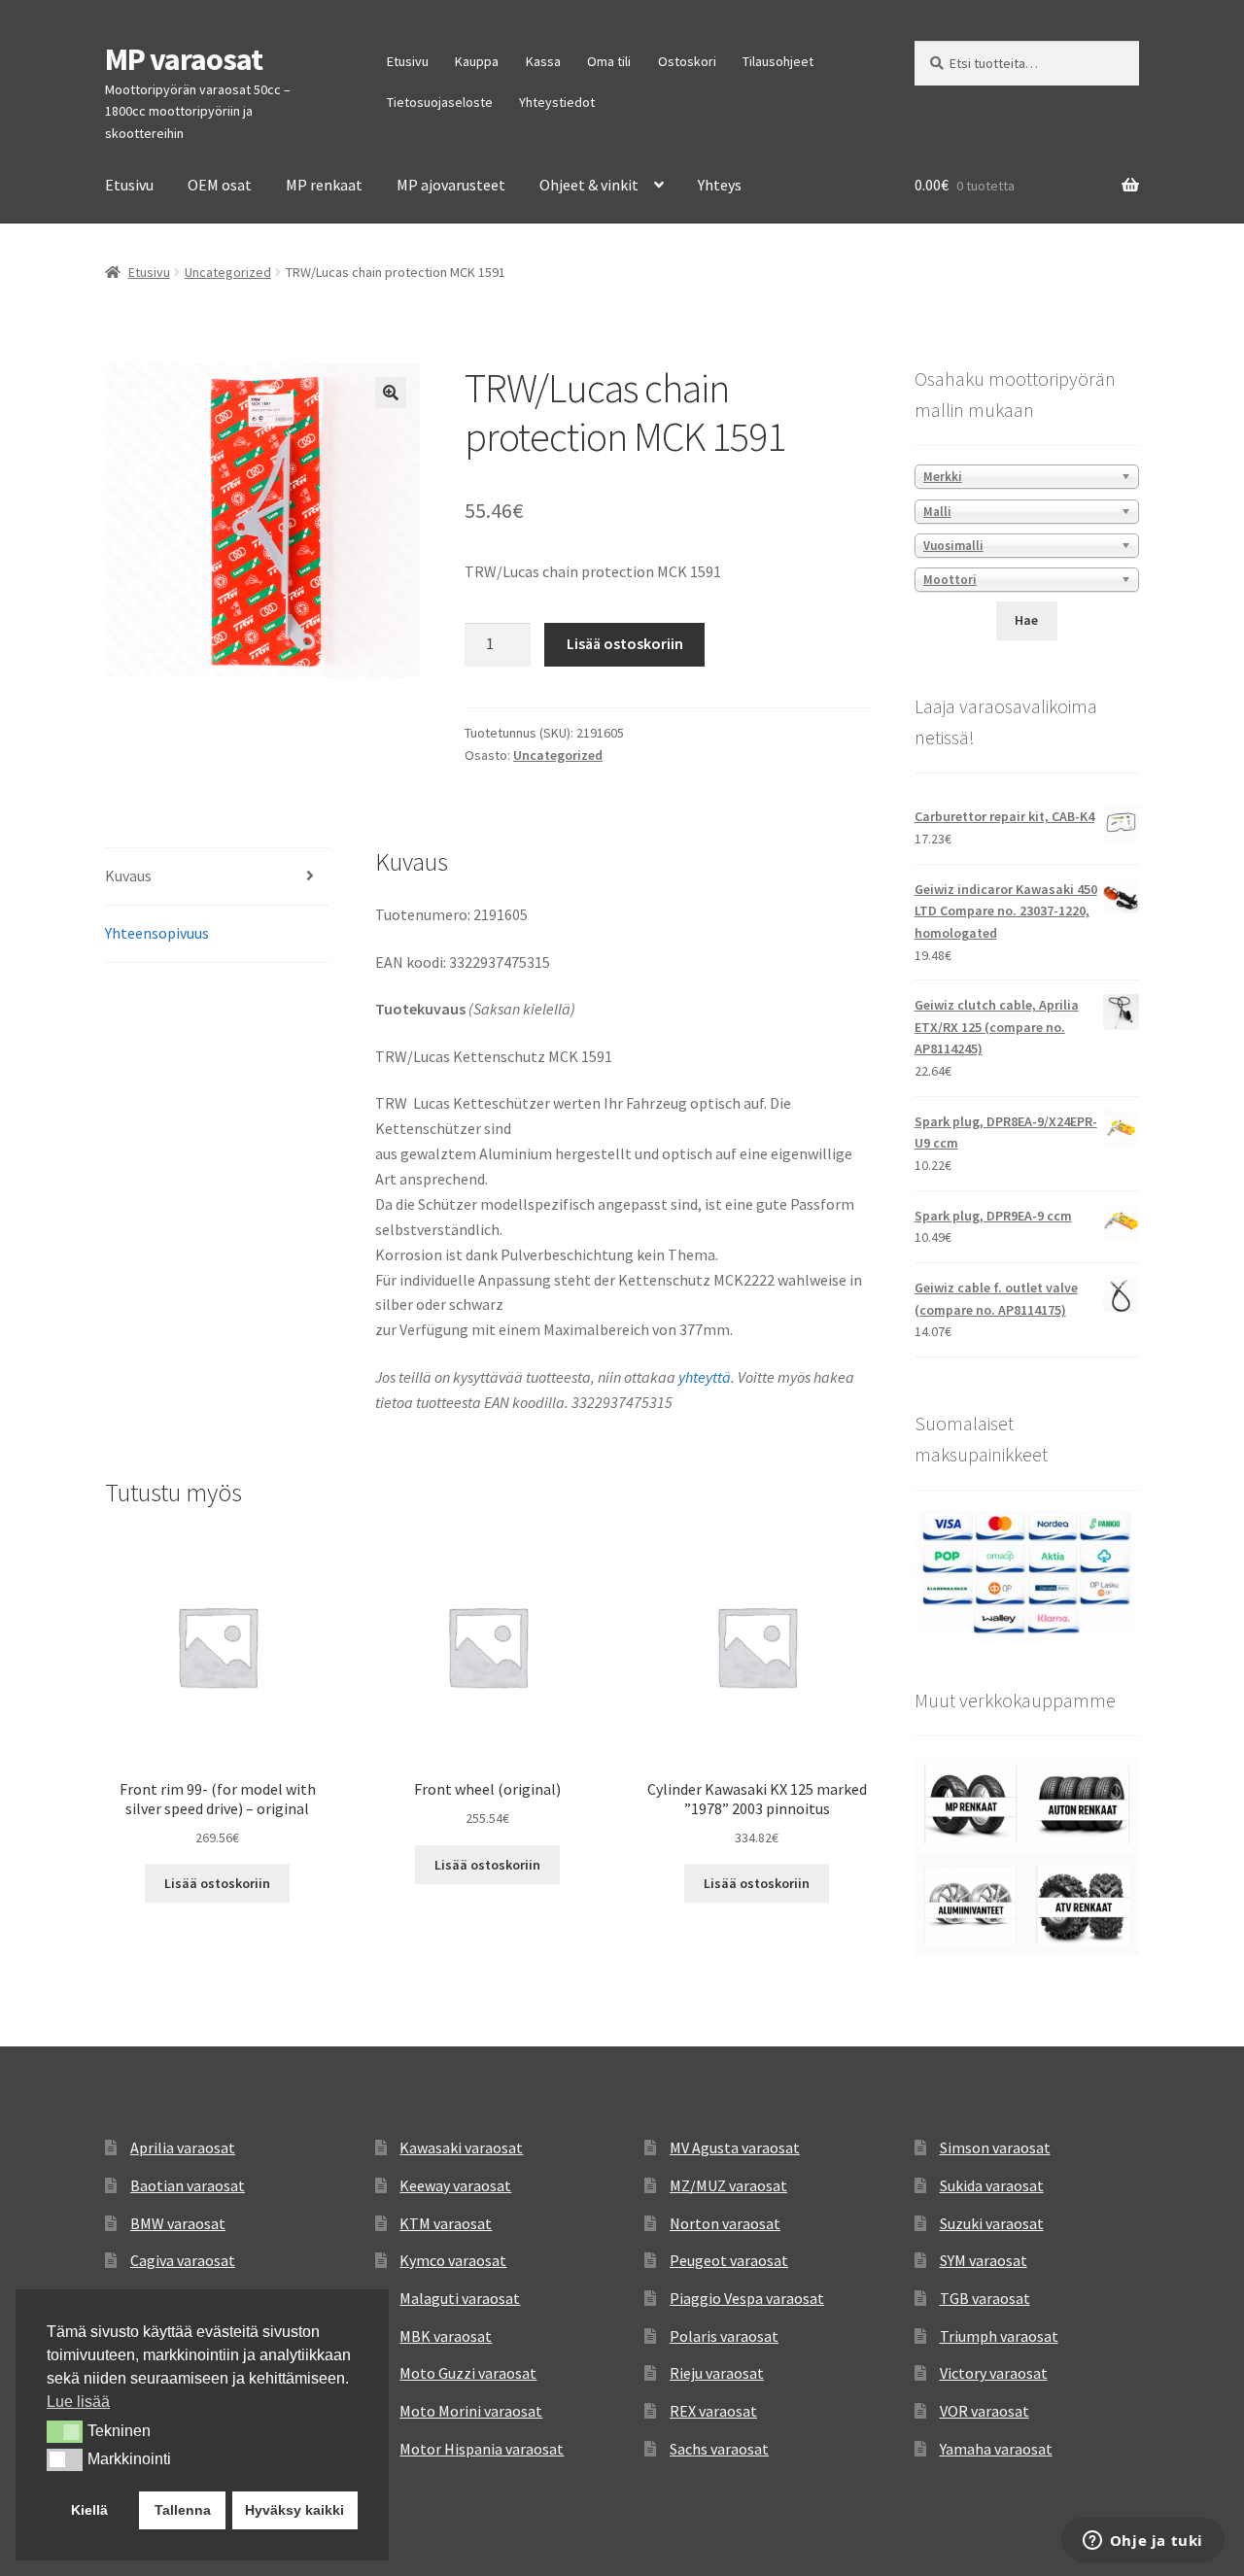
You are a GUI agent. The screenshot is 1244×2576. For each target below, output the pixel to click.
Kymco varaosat (453, 2260)
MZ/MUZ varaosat (728, 2185)
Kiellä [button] (89, 2510)
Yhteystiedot (557, 102)
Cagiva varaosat (183, 2260)
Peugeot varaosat (729, 2260)
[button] (391, 393)
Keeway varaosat (455, 2185)
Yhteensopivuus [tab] (157, 933)
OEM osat (220, 185)
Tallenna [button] (183, 2510)
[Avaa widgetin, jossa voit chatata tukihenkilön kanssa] (1142, 2542)
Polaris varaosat (724, 2336)
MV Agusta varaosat (735, 2147)
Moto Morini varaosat (471, 2411)
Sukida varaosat (992, 2185)
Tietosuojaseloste (440, 102)
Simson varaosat (995, 2147)
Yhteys (720, 185)
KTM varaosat (446, 2223)
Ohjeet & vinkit (589, 185)
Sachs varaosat (719, 2449)
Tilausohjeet (778, 61)
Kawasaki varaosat (461, 2147)
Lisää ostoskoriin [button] (217, 1883)
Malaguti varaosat (460, 2298)
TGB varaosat (985, 2298)
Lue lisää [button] (78, 2402)
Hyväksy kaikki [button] (294, 2510)
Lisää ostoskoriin (625, 643)
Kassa (543, 61)
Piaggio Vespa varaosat (747, 2298)
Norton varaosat (725, 2223)
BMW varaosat (178, 2223)
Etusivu (408, 61)
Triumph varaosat (999, 2336)
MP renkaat (324, 185)
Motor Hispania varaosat (482, 2449)
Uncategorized (228, 272)
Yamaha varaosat (996, 2449)
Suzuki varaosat (992, 2223)
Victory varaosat (994, 2373)
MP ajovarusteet (451, 185)
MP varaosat (184, 59)
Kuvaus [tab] (128, 876)
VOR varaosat (985, 2411)
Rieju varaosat (717, 2373)
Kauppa (477, 61)
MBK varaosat (446, 2336)
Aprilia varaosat (183, 2147)
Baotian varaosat (188, 2185)
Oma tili (609, 61)
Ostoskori (687, 61)
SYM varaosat (984, 2260)
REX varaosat (713, 2411)
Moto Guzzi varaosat (468, 2373)
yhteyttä (705, 1377)
